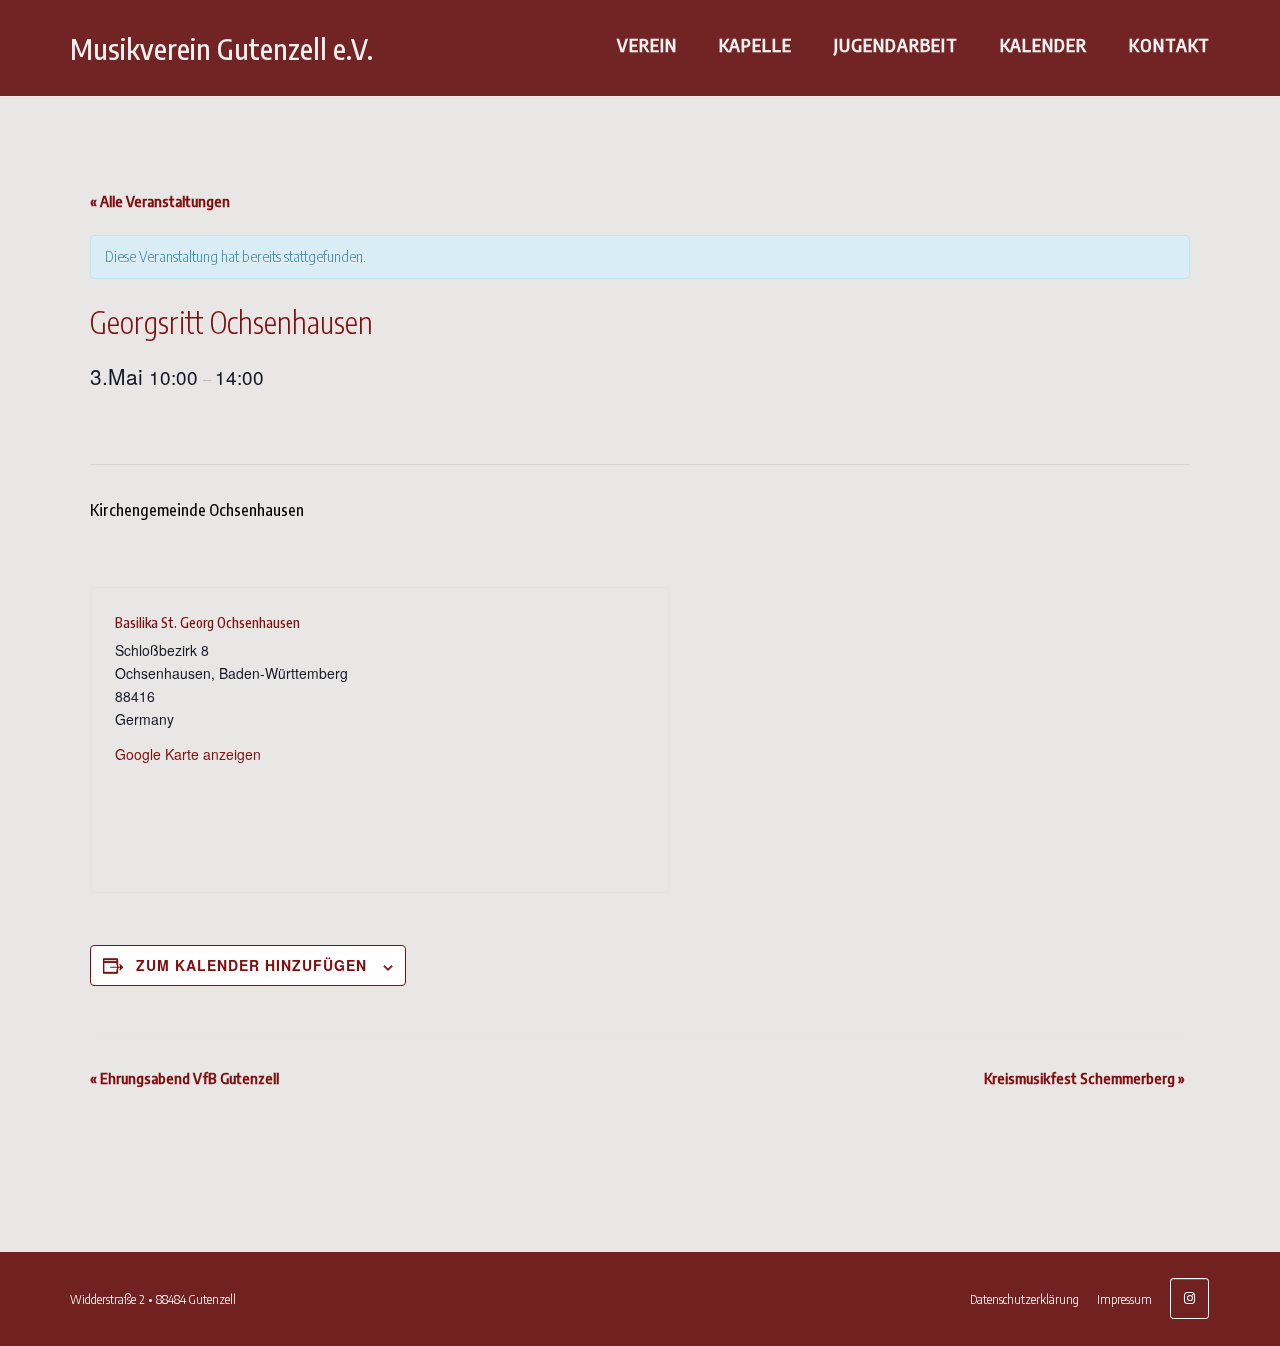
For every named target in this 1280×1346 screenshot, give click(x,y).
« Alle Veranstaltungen (160, 201)
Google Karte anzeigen (188, 754)
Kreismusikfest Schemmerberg (1084, 1078)
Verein (647, 44)
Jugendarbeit (896, 44)
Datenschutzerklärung (1024, 1299)
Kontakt (1169, 44)
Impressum (1124, 1299)
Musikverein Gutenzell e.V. (221, 48)
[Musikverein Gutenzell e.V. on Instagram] (1189, 1298)
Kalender (1043, 44)
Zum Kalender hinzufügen (251, 965)
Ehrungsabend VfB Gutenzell (184, 1078)
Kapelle (755, 44)
